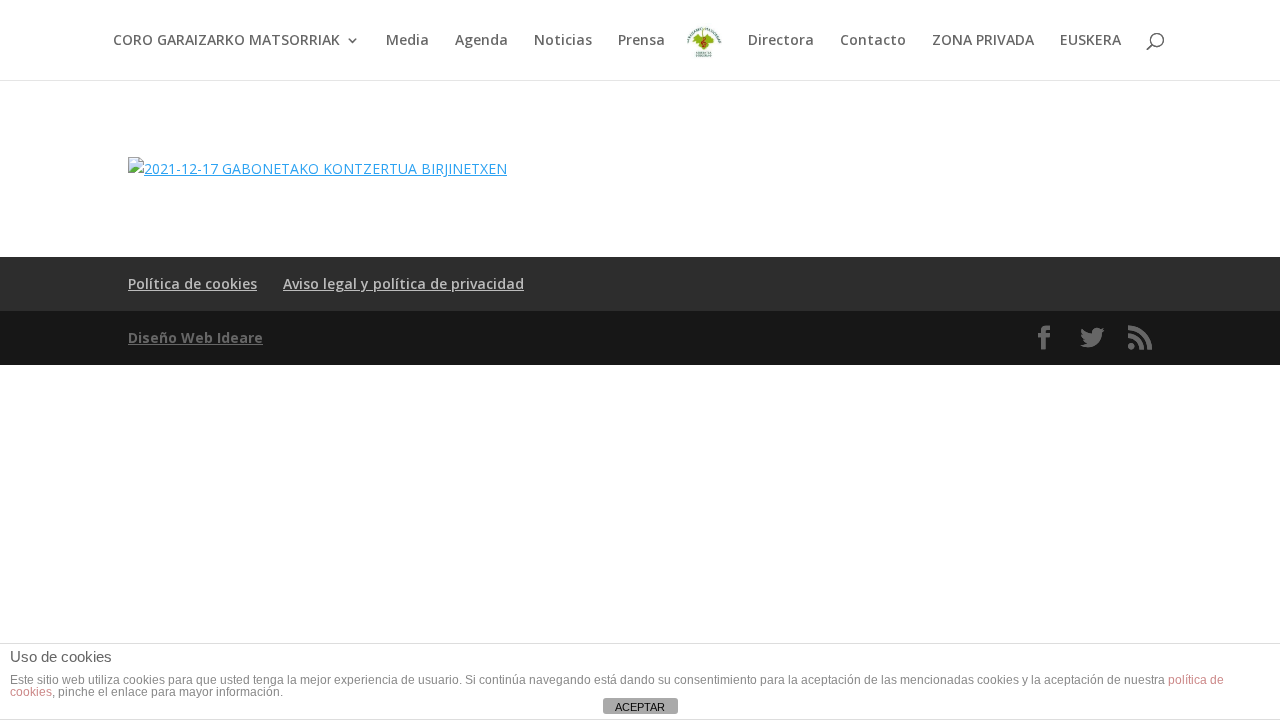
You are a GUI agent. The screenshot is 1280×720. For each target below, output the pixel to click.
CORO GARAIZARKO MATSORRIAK (226, 41)
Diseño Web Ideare (195, 337)
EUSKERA (1090, 41)
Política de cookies (192, 283)
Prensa (641, 41)
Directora (781, 41)
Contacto (873, 41)
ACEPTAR (640, 707)
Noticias (563, 41)
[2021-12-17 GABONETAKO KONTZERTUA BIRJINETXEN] (317, 168)
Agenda (481, 41)
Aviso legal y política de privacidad (403, 283)
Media (407, 41)
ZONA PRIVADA (983, 41)
